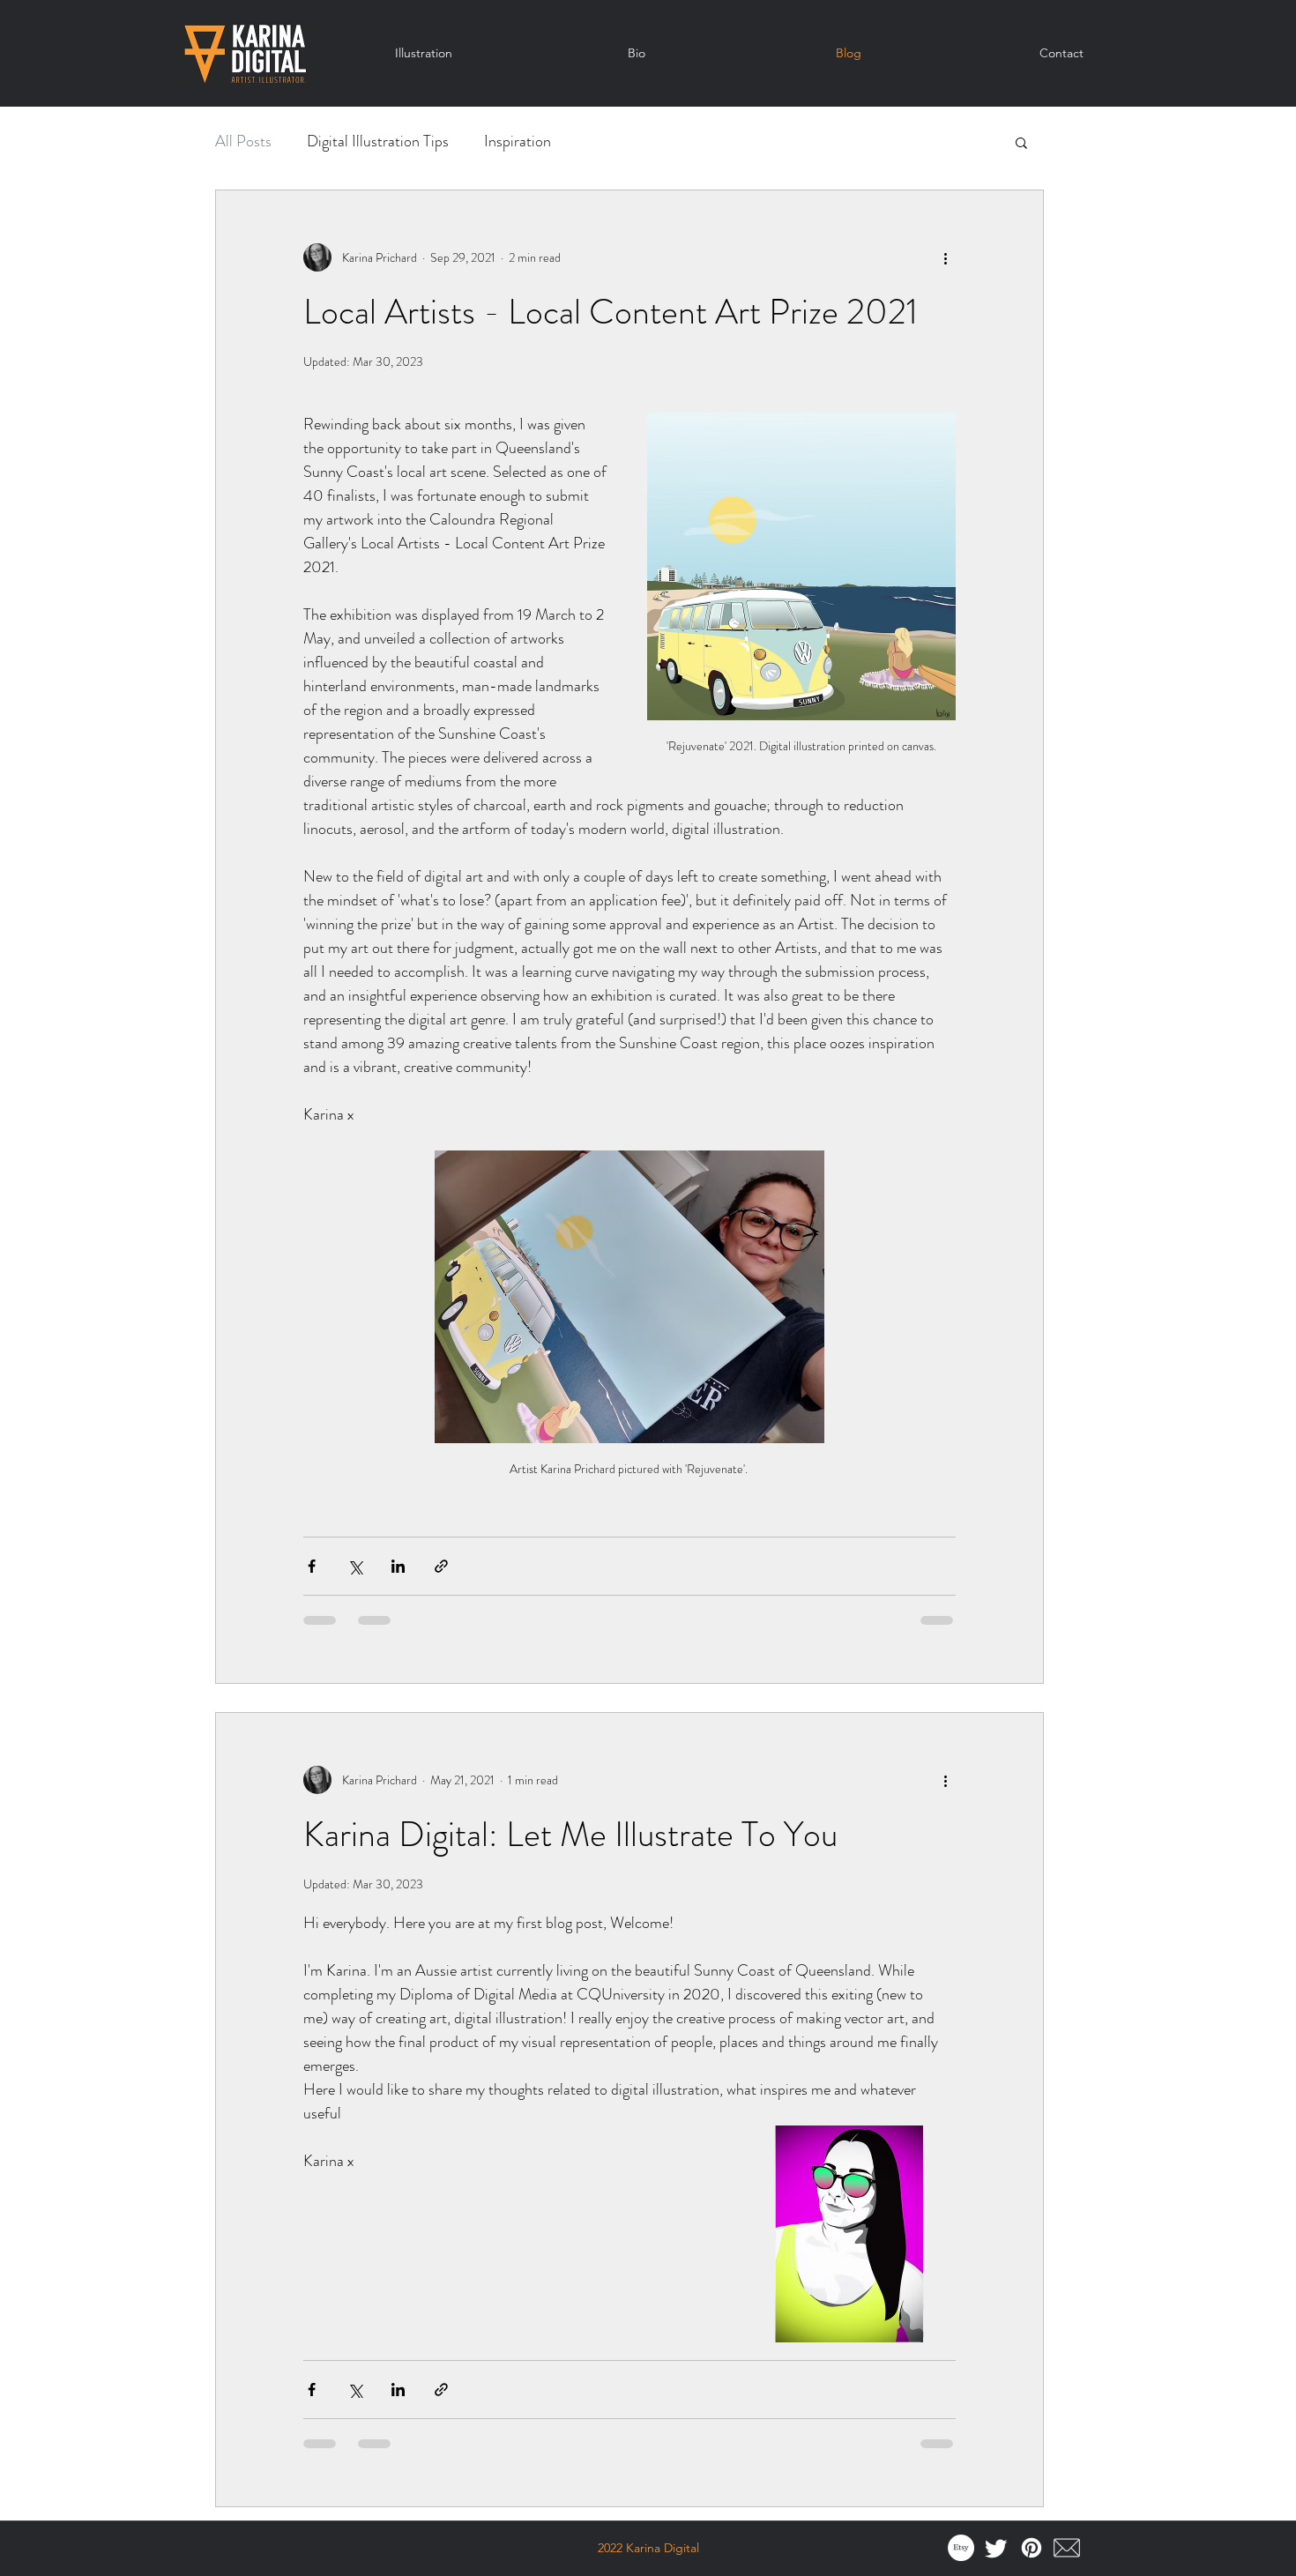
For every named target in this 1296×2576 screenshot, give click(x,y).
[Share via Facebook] (312, 1566)
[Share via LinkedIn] (398, 1566)
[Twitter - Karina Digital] (996, 2548)
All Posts (243, 141)
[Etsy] (961, 2548)
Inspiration (518, 141)
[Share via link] (441, 1566)
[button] (1021, 144)
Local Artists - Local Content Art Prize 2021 (611, 312)
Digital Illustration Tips (378, 141)
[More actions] (945, 257)
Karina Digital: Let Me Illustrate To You (570, 1834)
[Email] (1067, 2548)
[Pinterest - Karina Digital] (1032, 2548)
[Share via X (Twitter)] (355, 1566)
